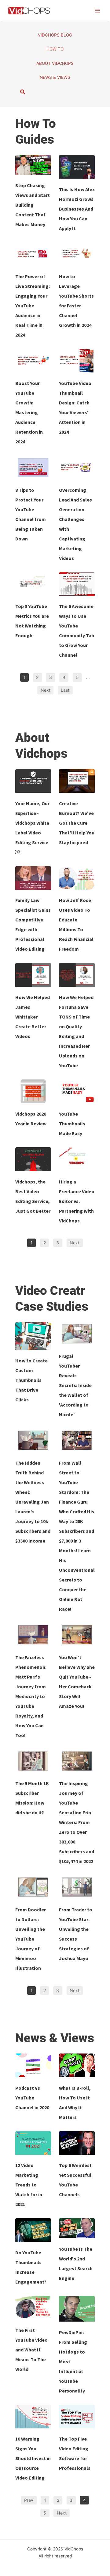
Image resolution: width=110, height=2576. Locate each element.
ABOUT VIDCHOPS (55, 63)
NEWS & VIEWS (55, 77)
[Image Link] (33, 165)
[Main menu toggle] (97, 10)
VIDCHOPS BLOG (55, 35)
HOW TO (55, 49)
